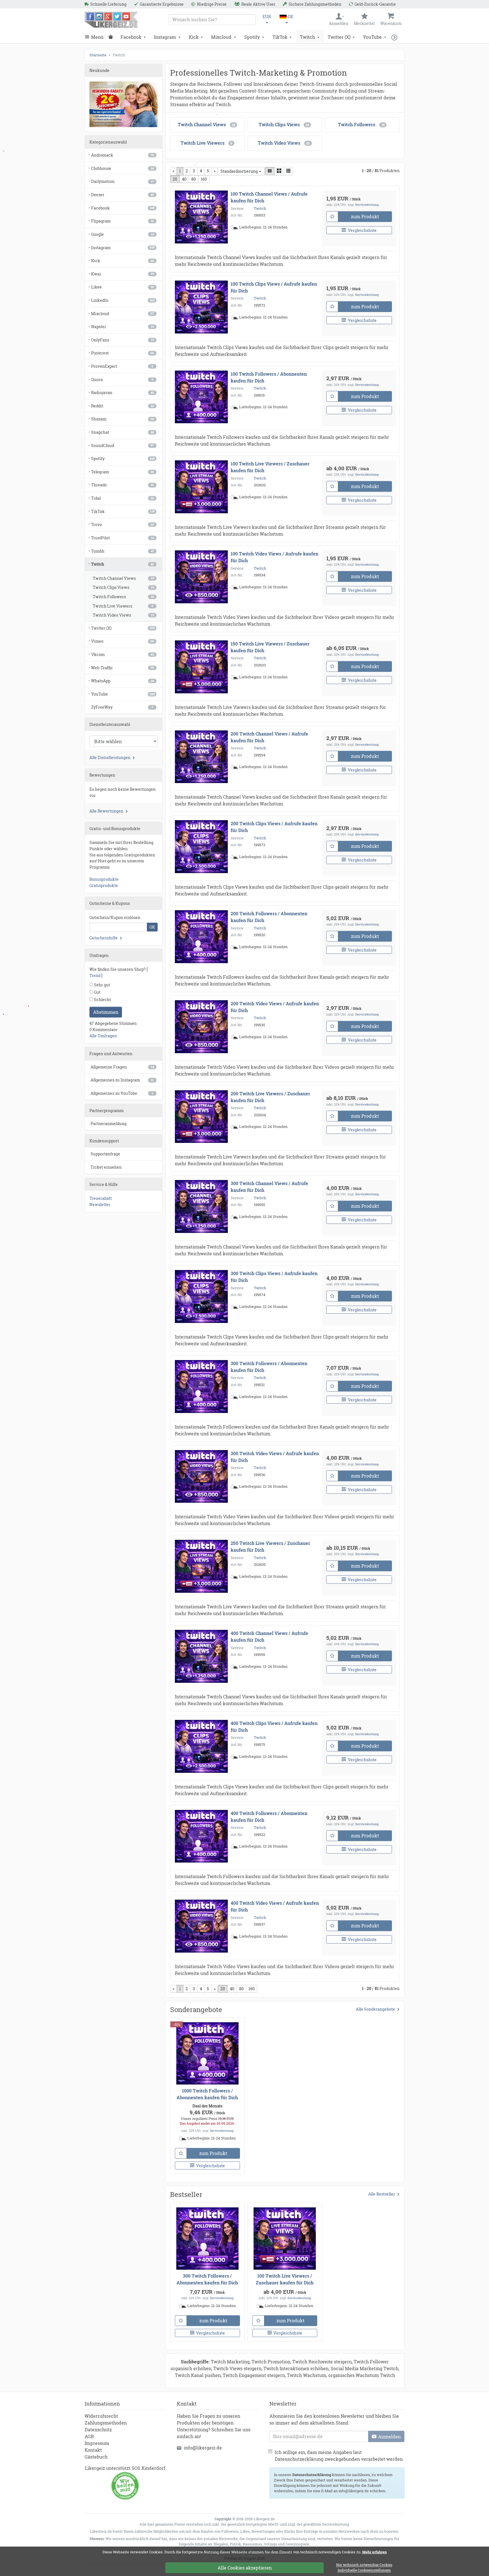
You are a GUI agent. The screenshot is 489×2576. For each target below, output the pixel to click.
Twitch (307, 37)
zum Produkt (365, 216)
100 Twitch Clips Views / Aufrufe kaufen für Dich (274, 287)
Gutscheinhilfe (104, 938)
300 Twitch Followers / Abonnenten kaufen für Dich (269, 1367)
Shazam (123, 419)
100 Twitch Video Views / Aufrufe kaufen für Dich (274, 557)
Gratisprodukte (104, 885)
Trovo (123, 524)
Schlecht (102, 1000)
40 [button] (184, 179)
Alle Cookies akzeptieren (245, 2568)
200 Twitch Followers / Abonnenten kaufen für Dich (269, 917)
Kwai (123, 274)
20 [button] (175, 179)
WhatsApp (123, 681)
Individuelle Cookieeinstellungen (364, 2570)
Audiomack (123, 155)
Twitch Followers (123, 597)
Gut (97, 992)
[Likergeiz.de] (111, 20)
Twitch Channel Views (123, 578)
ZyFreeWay (122, 707)
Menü (97, 37)
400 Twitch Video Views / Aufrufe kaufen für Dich (275, 1906)
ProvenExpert (122, 366)
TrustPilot (123, 538)
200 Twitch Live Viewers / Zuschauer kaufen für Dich (270, 1097)
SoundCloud (123, 445)
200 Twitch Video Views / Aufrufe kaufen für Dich (275, 1007)
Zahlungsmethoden (106, 2423)
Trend (95, 975)
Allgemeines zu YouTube (122, 1093)
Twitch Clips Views (123, 587)
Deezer (123, 195)
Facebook (131, 37)
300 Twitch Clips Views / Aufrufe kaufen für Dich (274, 1277)
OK (152, 927)
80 (241, 1989)
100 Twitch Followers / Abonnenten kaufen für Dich (269, 377)
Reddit (123, 406)
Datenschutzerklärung (312, 2475)
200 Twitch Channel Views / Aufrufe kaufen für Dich (269, 737)
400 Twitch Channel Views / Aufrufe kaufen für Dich (269, 1637)
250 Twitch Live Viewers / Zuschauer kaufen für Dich (270, 1546)
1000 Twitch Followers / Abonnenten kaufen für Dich (207, 2094)
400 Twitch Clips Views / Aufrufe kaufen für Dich (274, 1727)
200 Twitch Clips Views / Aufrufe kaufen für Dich (274, 827)
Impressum (97, 2443)
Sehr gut (102, 985)
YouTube (372, 37)
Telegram (123, 472)
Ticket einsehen (106, 1167)
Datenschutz (98, 2429)
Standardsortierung (239, 171)
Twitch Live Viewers (123, 606)
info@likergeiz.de (203, 2448)
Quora (122, 380)
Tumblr (123, 551)
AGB (89, 2436)
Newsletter (100, 1204)
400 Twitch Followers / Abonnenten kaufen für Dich (269, 1817)
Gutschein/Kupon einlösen (115, 917)
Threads (123, 485)
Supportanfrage (105, 1154)
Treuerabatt (101, 1198)
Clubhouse (123, 168)
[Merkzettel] (332, 217)
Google (123, 234)
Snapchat (123, 432)
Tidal (123, 498)
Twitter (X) (339, 37)
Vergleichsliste (362, 230)
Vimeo (123, 641)
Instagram (165, 37)
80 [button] (194, 179)
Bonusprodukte (104, 879)
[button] (396, 37)
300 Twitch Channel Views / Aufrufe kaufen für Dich (269, 1187)
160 (252, 1989)
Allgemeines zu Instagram (122, 1080)
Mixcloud (221, 37)
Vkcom (123, 654)
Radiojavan (123, 393)
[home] (112, 37)
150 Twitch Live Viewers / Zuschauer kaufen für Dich (270, 647)
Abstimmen (106, 1012)
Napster (123, 327)
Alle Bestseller (382, 2194)
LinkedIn (123, 300)
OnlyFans (123, 340)
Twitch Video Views (123, 615)
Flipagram (123, 221)
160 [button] (204, 179)
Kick (194, 37)
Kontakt (93, 2450)
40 (232, 1989)
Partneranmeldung (109, 1124)
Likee (123, 287)
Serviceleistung (367, 205)
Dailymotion (123, 181)
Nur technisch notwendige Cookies (364, 2565)
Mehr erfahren (375, 2552)
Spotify (252, 37)
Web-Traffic (123, 668)
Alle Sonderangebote (375, 2009)
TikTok (280, 37)
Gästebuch (96, 2457)
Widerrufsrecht (101, 2416)
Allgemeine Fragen (122, 1067)
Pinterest (123, 353)
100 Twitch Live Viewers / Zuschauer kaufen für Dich (270, 467)
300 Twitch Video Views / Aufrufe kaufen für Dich (275, 1457)
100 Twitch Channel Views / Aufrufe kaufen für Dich (269, 197)
